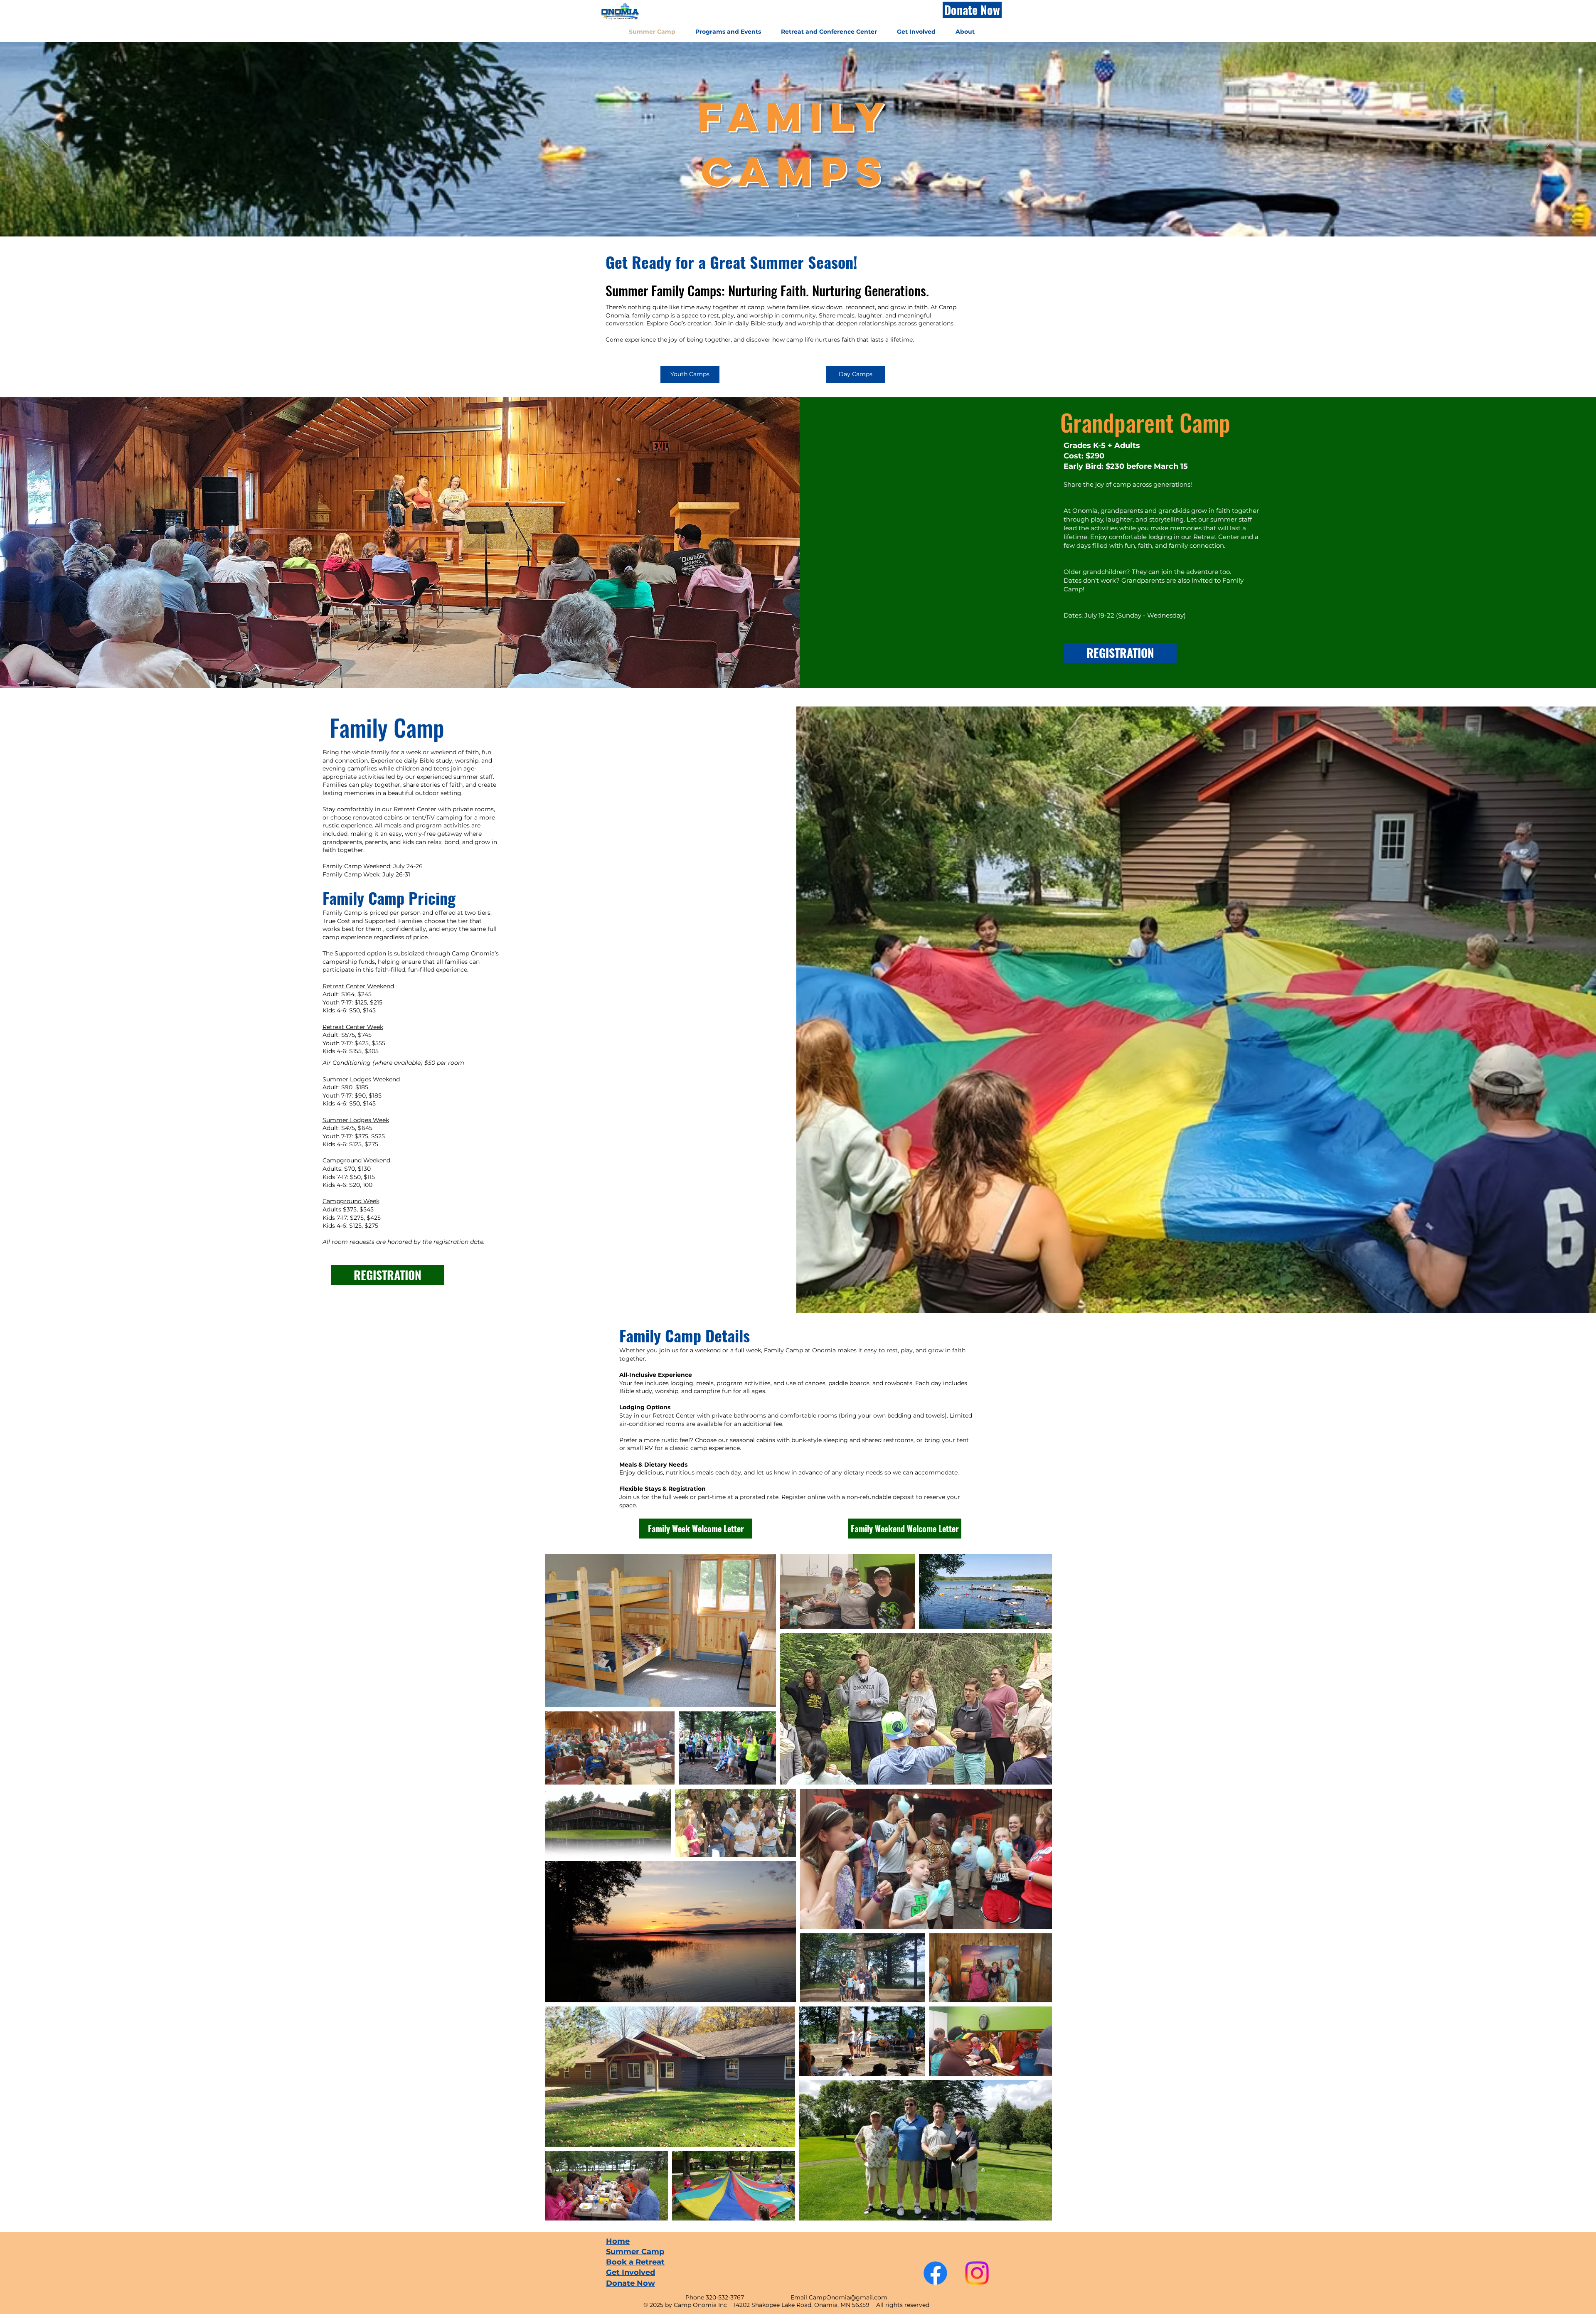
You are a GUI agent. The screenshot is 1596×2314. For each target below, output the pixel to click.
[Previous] (45, 139)
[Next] (1551, 139)
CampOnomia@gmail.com (848, 2297)
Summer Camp (635, 2252)
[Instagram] (977, 2273)
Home (618, 2241)
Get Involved (631, 2272)
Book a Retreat (635, 2262)
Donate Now (631, 2283)
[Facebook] (935, 2273)
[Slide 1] (798, 216)
